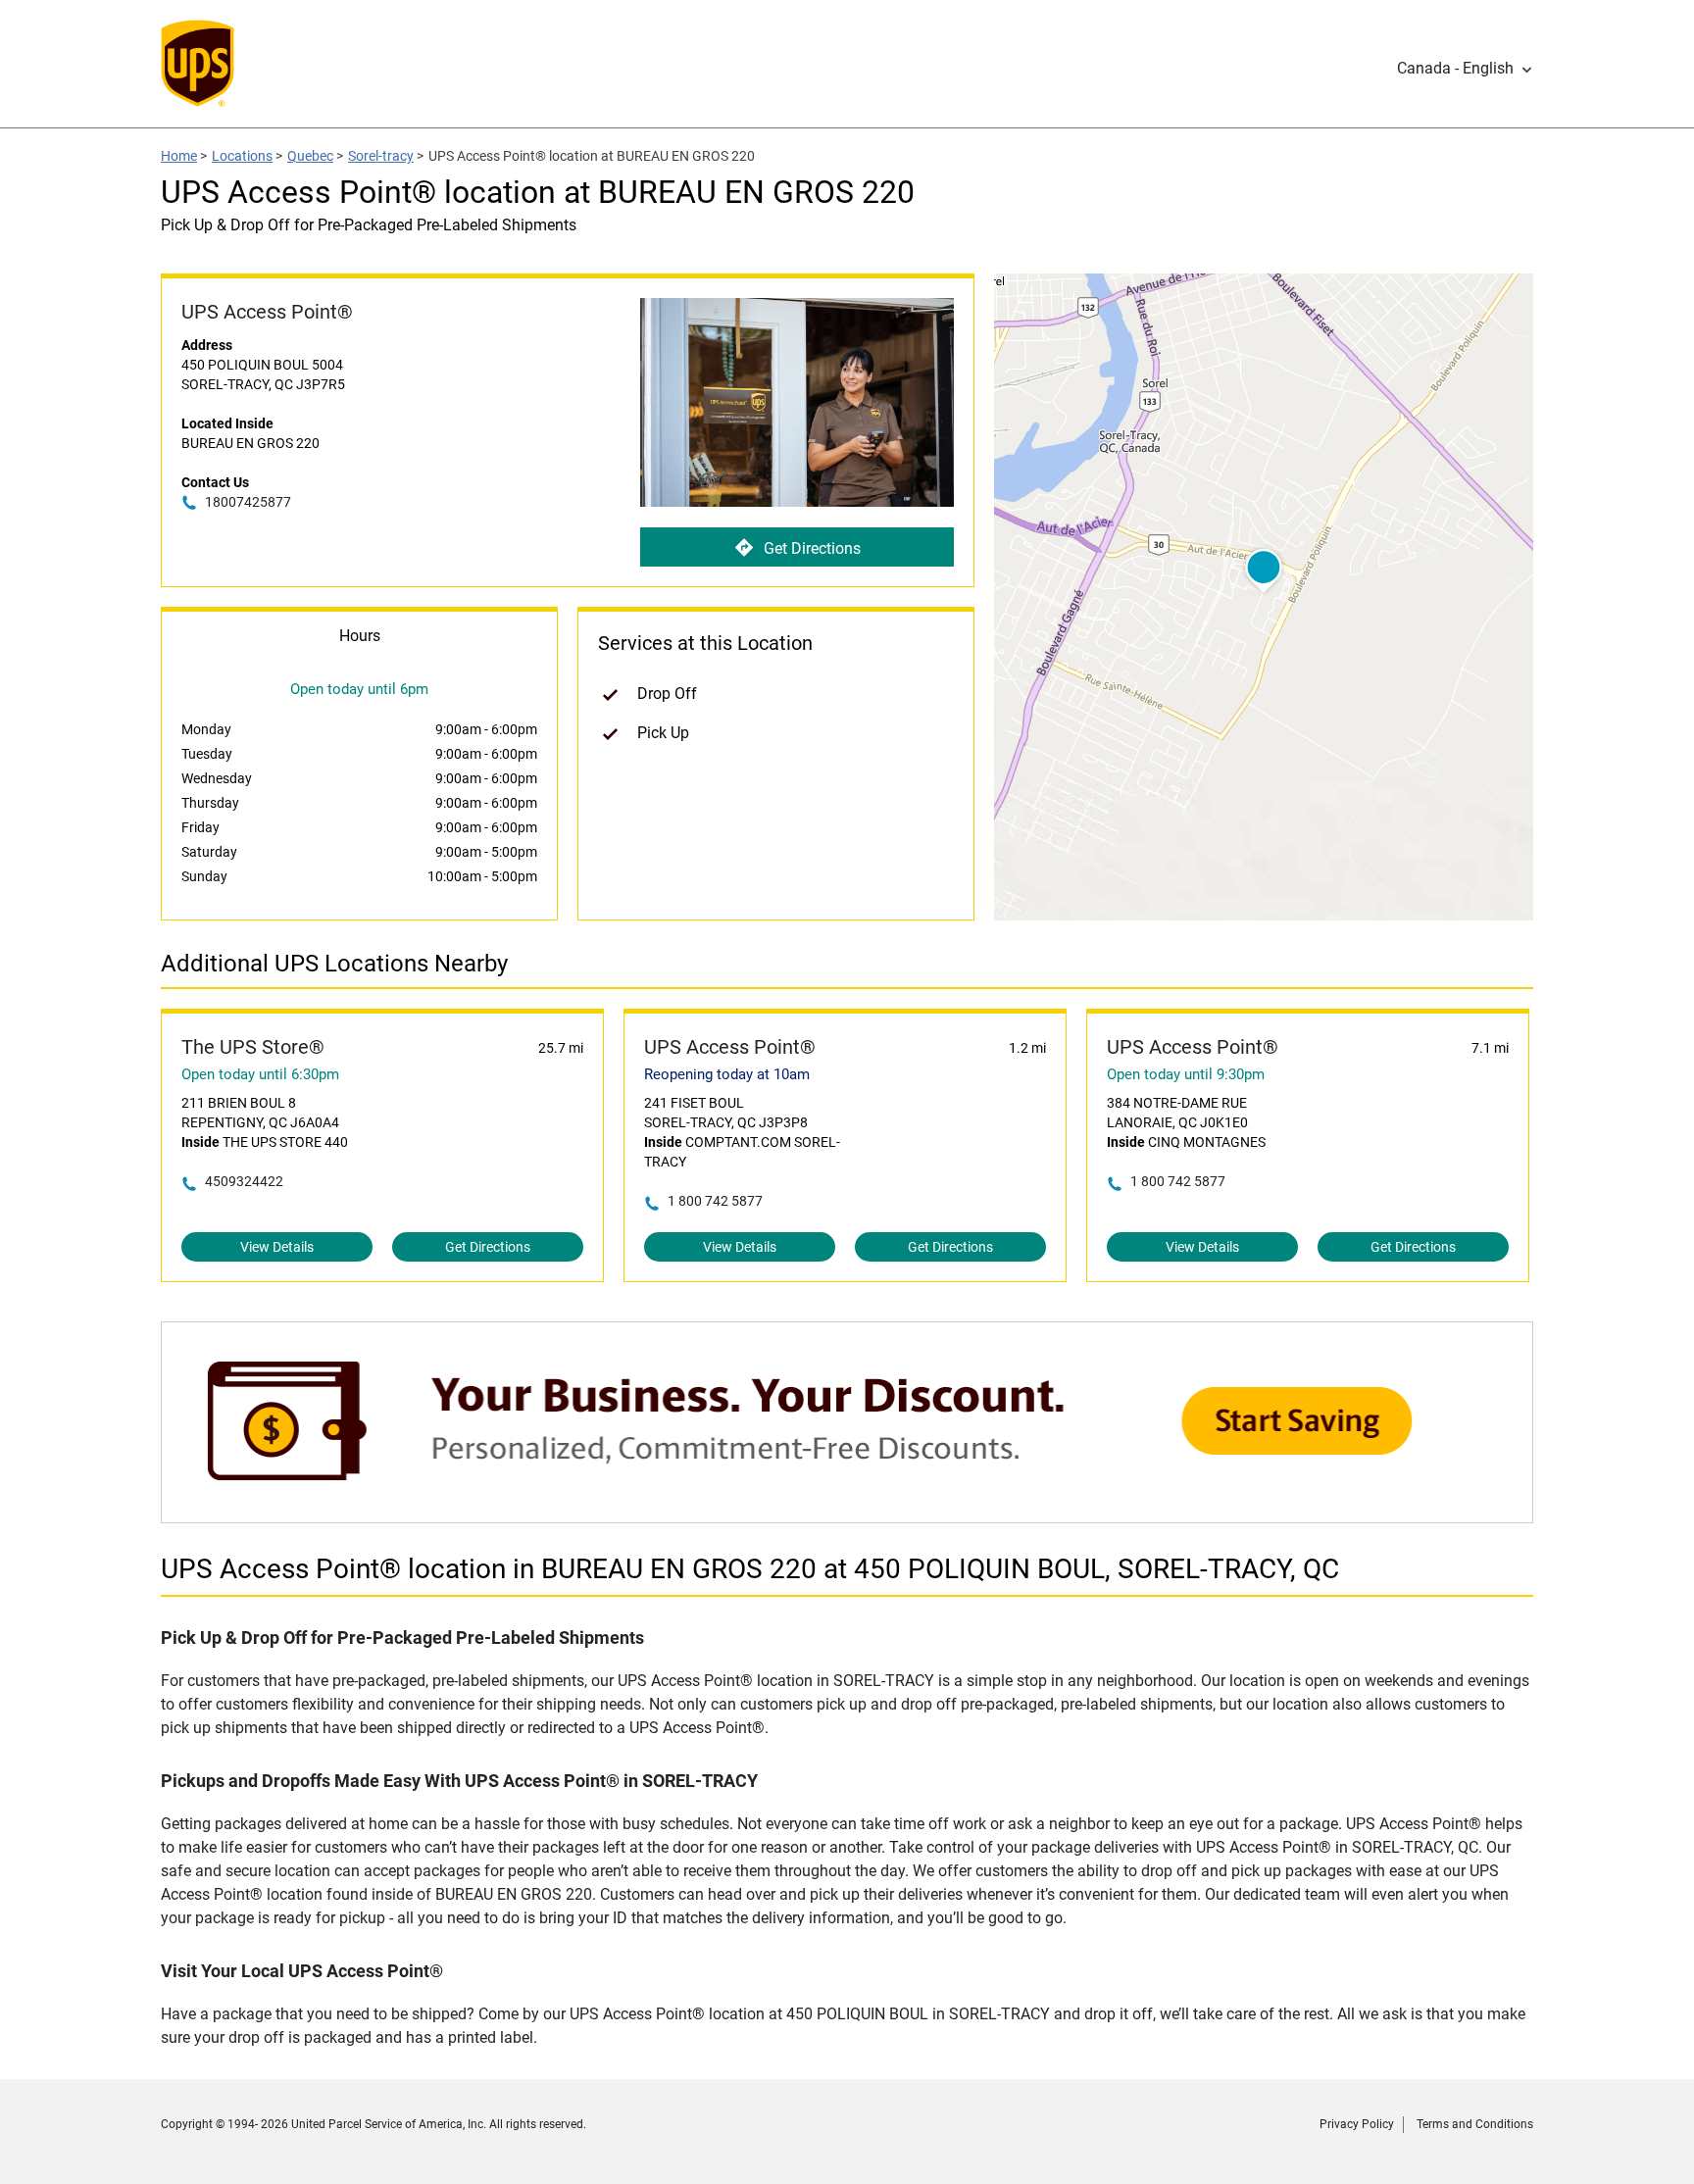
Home (179, 156)
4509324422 (244, 1181)
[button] (1465, 69)
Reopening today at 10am (727, 1074)
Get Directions (812, 548)
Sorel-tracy (381, 156)
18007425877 (248, 502)
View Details (277, 1247)
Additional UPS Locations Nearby (334, 964)
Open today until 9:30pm (1186, 1074)
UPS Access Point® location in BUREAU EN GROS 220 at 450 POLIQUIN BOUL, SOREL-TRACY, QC (750, 1569)
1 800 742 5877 (715, 1201)
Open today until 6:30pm (260, 1074)
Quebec (310, 156)
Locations (242, 156)
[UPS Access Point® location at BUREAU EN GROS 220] (847, 1513)
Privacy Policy (1357, 2124)
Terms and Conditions (1475, 2124)
